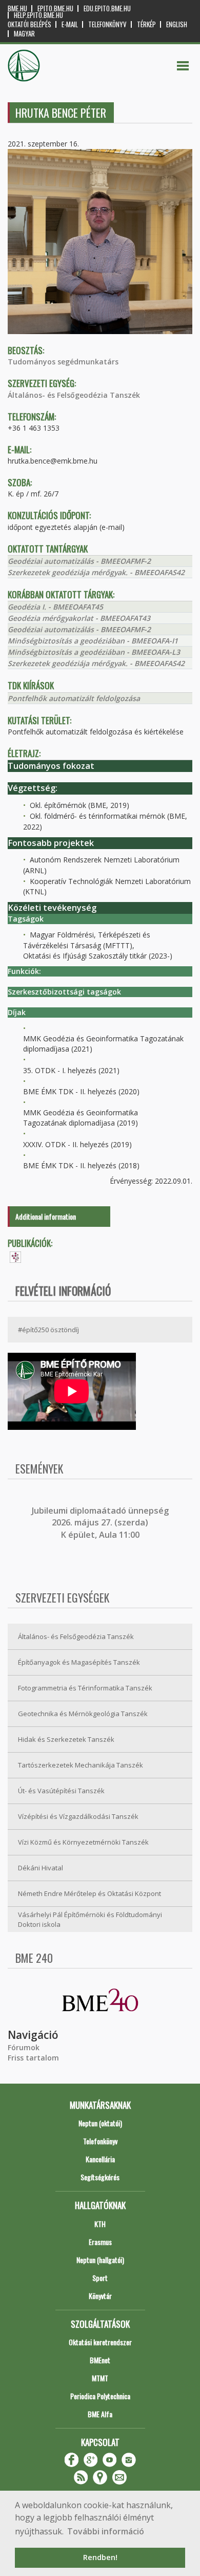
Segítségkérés (100, 2177)
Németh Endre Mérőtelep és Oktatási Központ (89, 1893)
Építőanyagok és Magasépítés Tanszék (79, 1662)
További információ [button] (106, 2531)
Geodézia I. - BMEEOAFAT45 (55, 607)
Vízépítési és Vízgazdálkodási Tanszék (78, 1816)
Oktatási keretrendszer (100, 2342)
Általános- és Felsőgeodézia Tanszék (74, 395)
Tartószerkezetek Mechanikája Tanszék (81, 1765)
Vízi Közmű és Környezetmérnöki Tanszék (83, 1842)
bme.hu (17, 8)
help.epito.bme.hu (38, 15)
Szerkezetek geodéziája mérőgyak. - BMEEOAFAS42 (96, 572)
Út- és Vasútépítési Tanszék (61, 1791)
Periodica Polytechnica (100, 2396)
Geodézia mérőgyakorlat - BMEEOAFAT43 (79, 618)
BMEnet (100, 2360)
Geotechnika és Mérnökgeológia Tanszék (83, 1714)
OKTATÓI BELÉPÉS (29, 24)
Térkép (146, 24)
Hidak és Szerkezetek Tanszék (66, 1739)
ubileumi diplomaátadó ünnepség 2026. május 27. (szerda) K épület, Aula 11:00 (101, 1523)
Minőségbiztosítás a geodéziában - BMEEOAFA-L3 (94, 652)
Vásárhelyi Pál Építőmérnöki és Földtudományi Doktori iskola (90, 1919)
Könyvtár (100, 2296)
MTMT (100, 2378)
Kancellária (100, 2159)
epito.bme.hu (55, 8)
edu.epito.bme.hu (107, 8)
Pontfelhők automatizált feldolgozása (74, 698)
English (177, 24)
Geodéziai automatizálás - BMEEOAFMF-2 (79, 561)
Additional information (46, 1216)
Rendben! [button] (100, 2557)
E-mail (70, 24)
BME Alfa (100, 2414)
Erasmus (100, 2242)
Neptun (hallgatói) (100, 2260)
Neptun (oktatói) (100, 2123)
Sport (100, 2278)
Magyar (24, 34)
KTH (100, 2224)
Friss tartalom (33, 2058)
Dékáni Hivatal (41, 1868)
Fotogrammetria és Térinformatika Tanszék (85, 1688)
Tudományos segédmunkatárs (63, 362)
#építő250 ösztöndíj (48, 1330)
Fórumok (24, 2047)
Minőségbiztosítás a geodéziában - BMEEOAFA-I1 (93, 641)
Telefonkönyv (107, 24)
